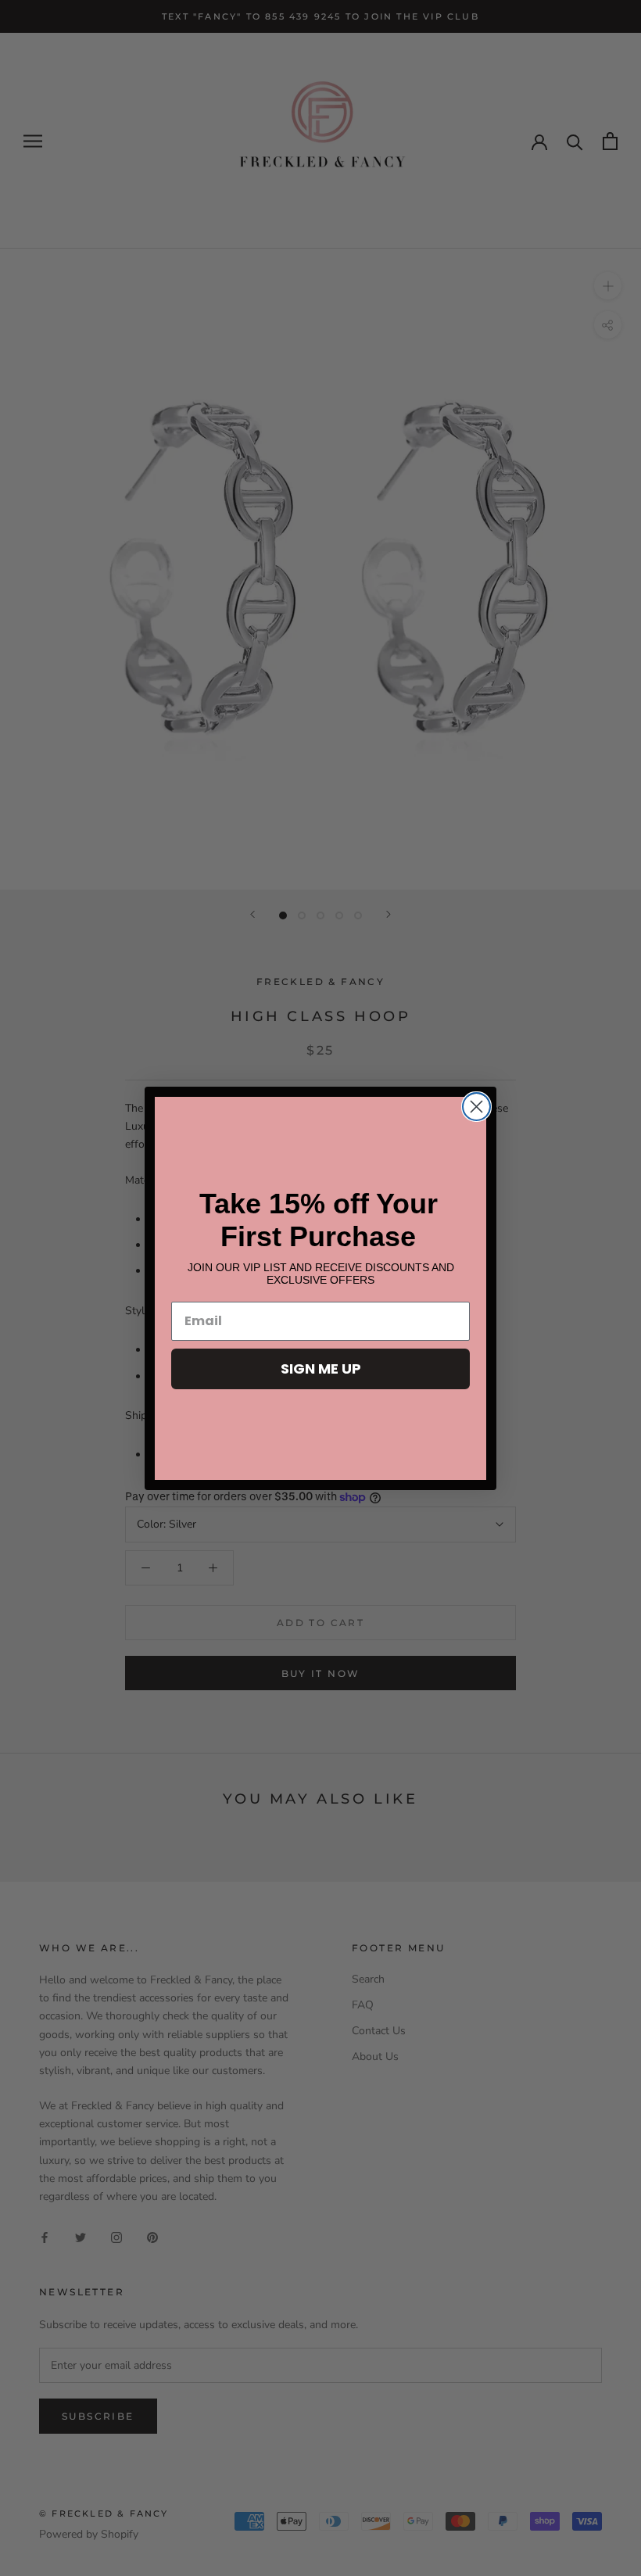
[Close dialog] (476, 1107)
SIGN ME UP (321, 1369)
